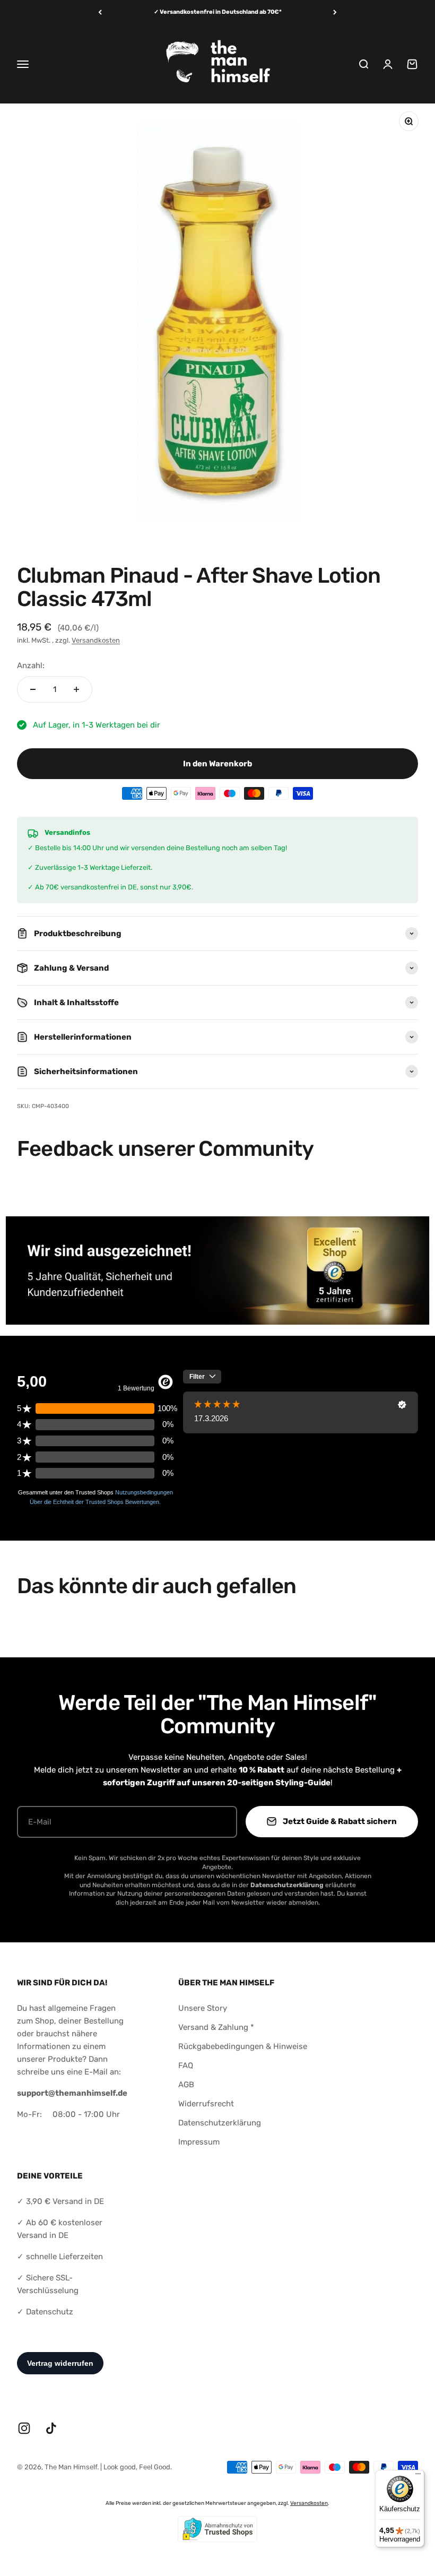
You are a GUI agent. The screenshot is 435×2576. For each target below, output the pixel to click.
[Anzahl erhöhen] (76, 689)
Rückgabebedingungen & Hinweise (243, 2046)
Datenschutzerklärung (220, 2123)
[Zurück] (100, 12)
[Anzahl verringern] (33, 689)
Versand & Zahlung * (216, 2027)
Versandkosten (96, 640)
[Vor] (335, 12)
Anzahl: (31, 665)
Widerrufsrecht (206, 2104)
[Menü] (418, 2476)
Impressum (199, 2142)
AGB (186, 2085)
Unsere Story (203, 2008)
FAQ (186, 2065)
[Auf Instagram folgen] (24, 2428)
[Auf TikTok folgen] (51, 2428)
